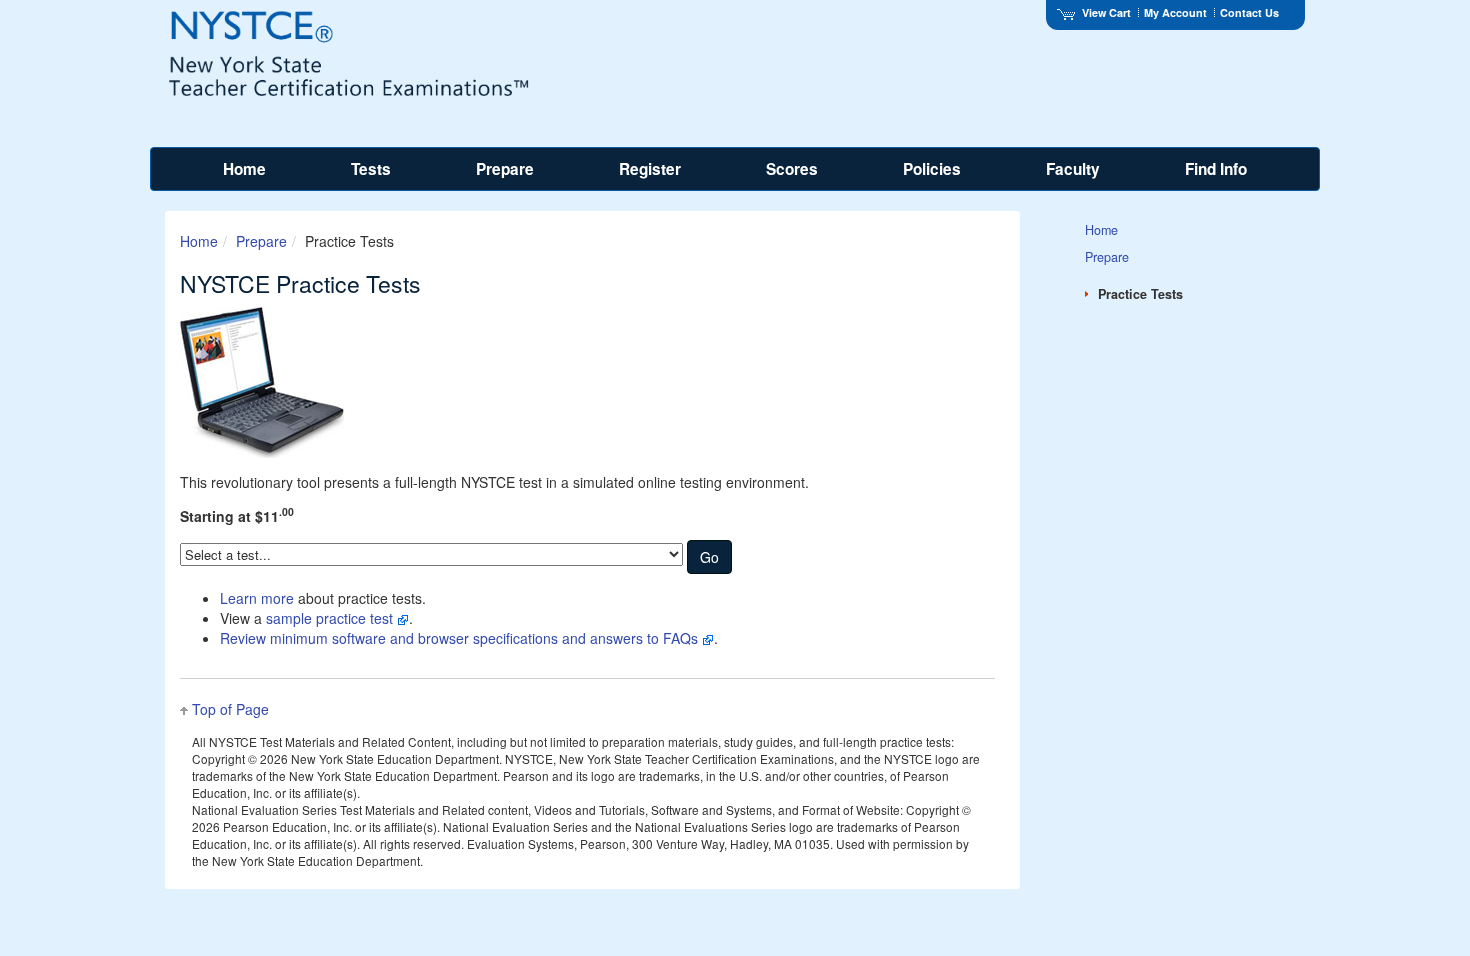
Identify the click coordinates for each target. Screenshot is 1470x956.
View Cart (1106, 12)
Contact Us (1249, 12)
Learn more (257, 598)
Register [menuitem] (650, 169)
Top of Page (230, 709)
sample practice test (331, 618)
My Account (1175, 12)
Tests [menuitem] (371, 169)
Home (199, 241)
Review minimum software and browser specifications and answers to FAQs (461, 638)
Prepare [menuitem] (505, 169)
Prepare (261, 241)
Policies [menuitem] (932, 169)
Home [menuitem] (244, 169)
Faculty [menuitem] (1073, 169)
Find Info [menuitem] (1216, 169)
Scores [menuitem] (792, 169)
